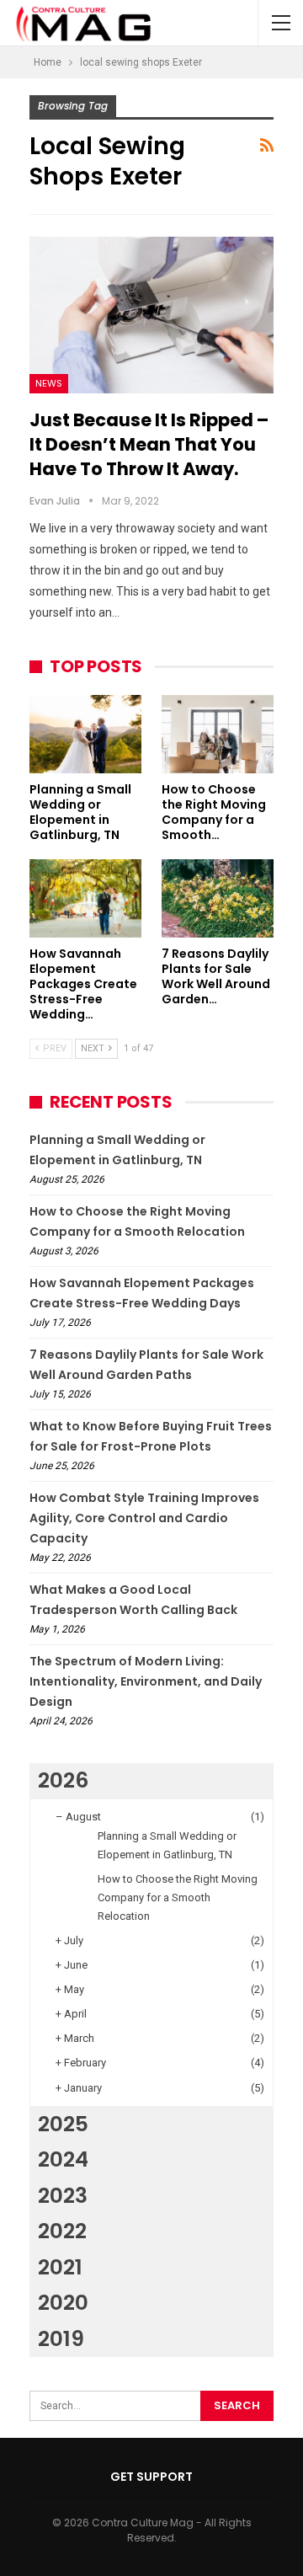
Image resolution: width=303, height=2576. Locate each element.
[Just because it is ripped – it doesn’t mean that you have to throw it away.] (151, 315)
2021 (60, 2267)
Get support (151, 2477)
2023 (63, 2196)
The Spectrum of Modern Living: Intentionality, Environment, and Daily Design (146, 1681)
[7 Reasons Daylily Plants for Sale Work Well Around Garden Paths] (218, 898)
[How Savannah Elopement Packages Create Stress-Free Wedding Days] (85, 898)
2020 (63, 2303)
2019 (61, 2339)
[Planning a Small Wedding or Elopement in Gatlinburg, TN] (85, 734)
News (49, 383)
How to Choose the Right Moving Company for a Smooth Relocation (178, 1897)
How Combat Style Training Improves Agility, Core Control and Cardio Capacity (144, 1518)
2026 (63, 1780)
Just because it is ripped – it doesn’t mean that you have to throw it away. (149, 444)
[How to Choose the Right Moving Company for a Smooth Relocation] (218, 734)
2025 (63, 2124)
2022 (62, 2231)
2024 (63, 2159)
